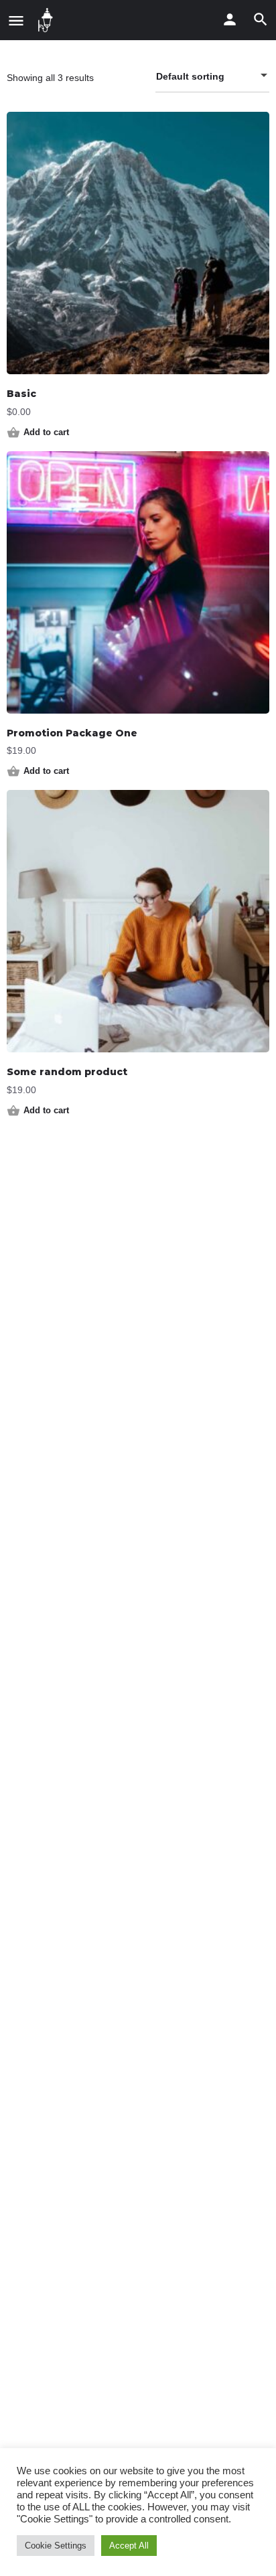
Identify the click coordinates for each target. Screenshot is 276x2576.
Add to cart (46, 432)
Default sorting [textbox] (190, 76)
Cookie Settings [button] (56, 2546)
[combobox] (212, 76)
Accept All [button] (129, 2546)
